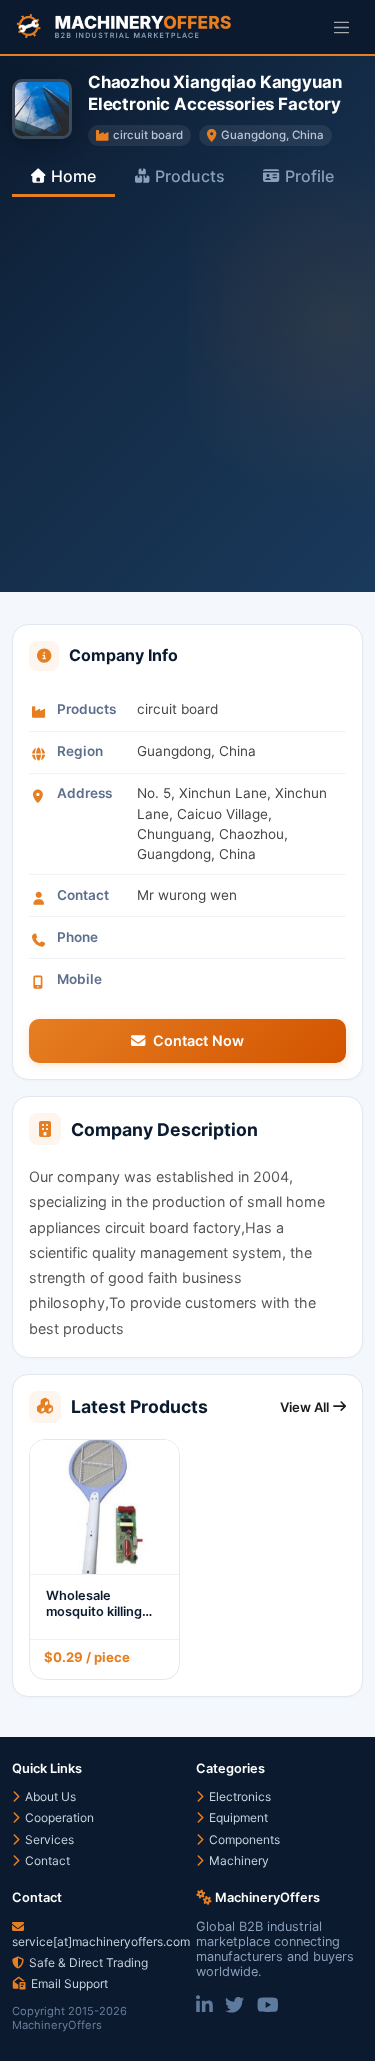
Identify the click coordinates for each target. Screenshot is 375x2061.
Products (190, 176)
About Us (49, 1796)
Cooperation (58, 1817)
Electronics (238, 1796)
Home (73, 176)
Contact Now (198, 1040)
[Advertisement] (187, 394)
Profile (309, 176)
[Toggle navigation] (341, 26)
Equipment (237, 1817)
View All (304, 1407)
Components (243, 1839)
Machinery (237, 1860)
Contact (46, 1860)
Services (48, 1839)
